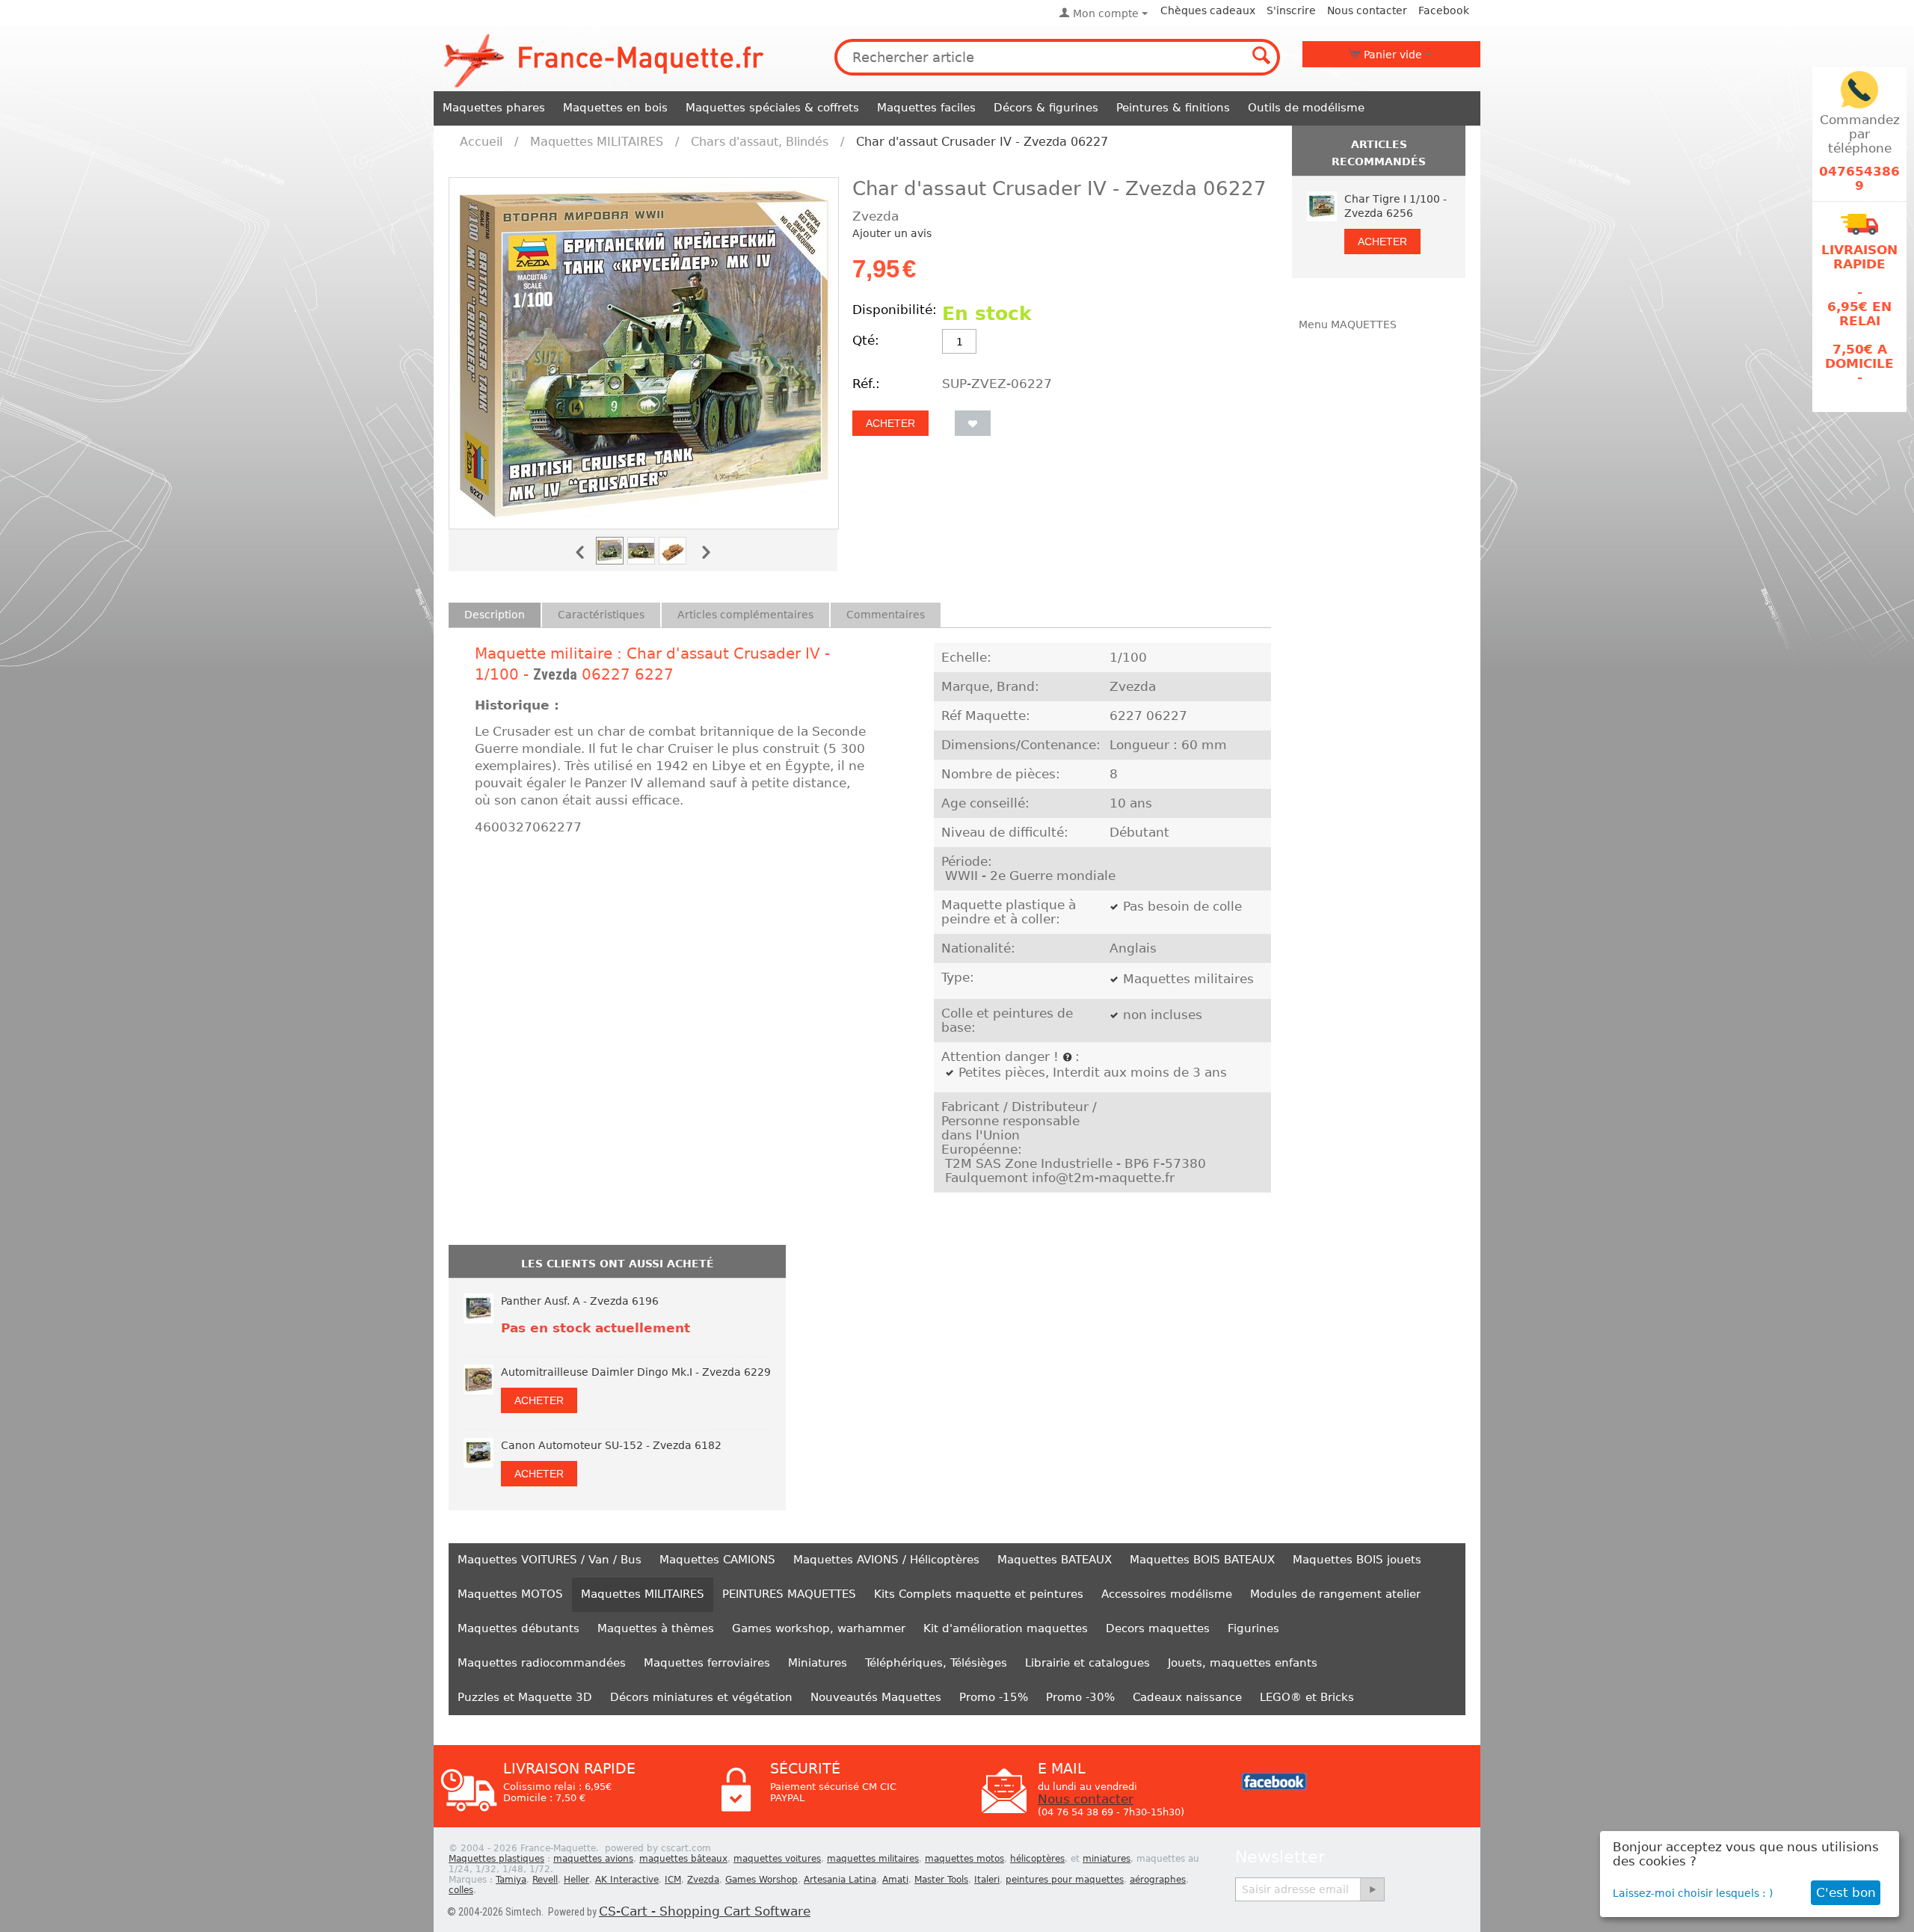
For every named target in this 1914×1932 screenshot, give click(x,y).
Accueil (481, 142)
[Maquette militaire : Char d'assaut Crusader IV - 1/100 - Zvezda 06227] (644, 353)
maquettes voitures (777, 1859)
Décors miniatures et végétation (701, 1697)
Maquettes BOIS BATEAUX (1202, 1560)
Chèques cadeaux (1208, 10)
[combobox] (1057, 57)
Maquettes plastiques (496, 1859)
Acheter (890, 423)
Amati (895, 1880)
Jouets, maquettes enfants (1243, 1663)
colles (461, 1890)
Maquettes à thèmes (656, 1628)
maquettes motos (964, 1859)
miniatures (1107, 1859)
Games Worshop (761, 1880)
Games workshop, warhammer (819, 1628)
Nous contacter (1367, 10)
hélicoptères (1037, 1859)
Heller (576, 1880)
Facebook (1444, 10)
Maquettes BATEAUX (1055, 1560)
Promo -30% (1080, 1697)
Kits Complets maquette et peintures (979, 1594)
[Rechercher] (1262, 57)
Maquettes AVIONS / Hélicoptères (886, 1560)
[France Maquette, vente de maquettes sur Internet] (604, 59)
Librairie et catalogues (1087, 1663)
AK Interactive (627, 1880)
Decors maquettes (1158, 1628)
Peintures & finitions (1173, 108)
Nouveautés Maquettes (876, 1697)
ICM (673, 1880)
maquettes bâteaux (683, 1859)
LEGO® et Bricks (1307, 1697)
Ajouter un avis (892, 233)
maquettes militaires (873, 1859)
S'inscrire (1291, 10)
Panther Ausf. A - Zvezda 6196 (580, 1301)
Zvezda (555, 674)
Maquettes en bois (615, 108)
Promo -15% (994, 1697)
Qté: (866, 341)
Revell (545, 1880)
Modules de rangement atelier (1335, 1594)
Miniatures (818, 1663)
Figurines (1253, 1628)
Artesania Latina (840, 1880)
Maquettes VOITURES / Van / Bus (550, 1560)
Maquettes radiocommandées (542, 1663)
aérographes (1158, 1880)
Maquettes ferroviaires (707, 1663)
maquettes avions (593, 1859)
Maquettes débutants (518, 1628)
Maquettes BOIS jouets (1357, 1560)
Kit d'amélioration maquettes (1006, 1628)
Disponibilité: (893, 310)
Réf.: (866, 384)
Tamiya (511, 1880)
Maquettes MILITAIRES (597, 142)
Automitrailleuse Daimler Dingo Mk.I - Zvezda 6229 (636, 1372)
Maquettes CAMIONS (717, 1560)
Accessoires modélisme (1167, 1594)
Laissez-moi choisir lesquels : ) (1693, 1893)
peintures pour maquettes (1065, 1880)
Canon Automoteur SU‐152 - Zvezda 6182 (611, 1445)
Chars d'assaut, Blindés (760, 142)
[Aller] (1372, 1889)
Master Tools (941, 1880)
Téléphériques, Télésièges (936, 1663)
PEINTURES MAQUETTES (789, 1594)
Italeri (987, 1880)
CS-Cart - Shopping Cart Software (705, 1911)
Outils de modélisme (1306, 108)
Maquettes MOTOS (510, 1594)
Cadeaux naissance (1187, 1697)
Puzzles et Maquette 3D (525, 1697)
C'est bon (1846, 1893)
